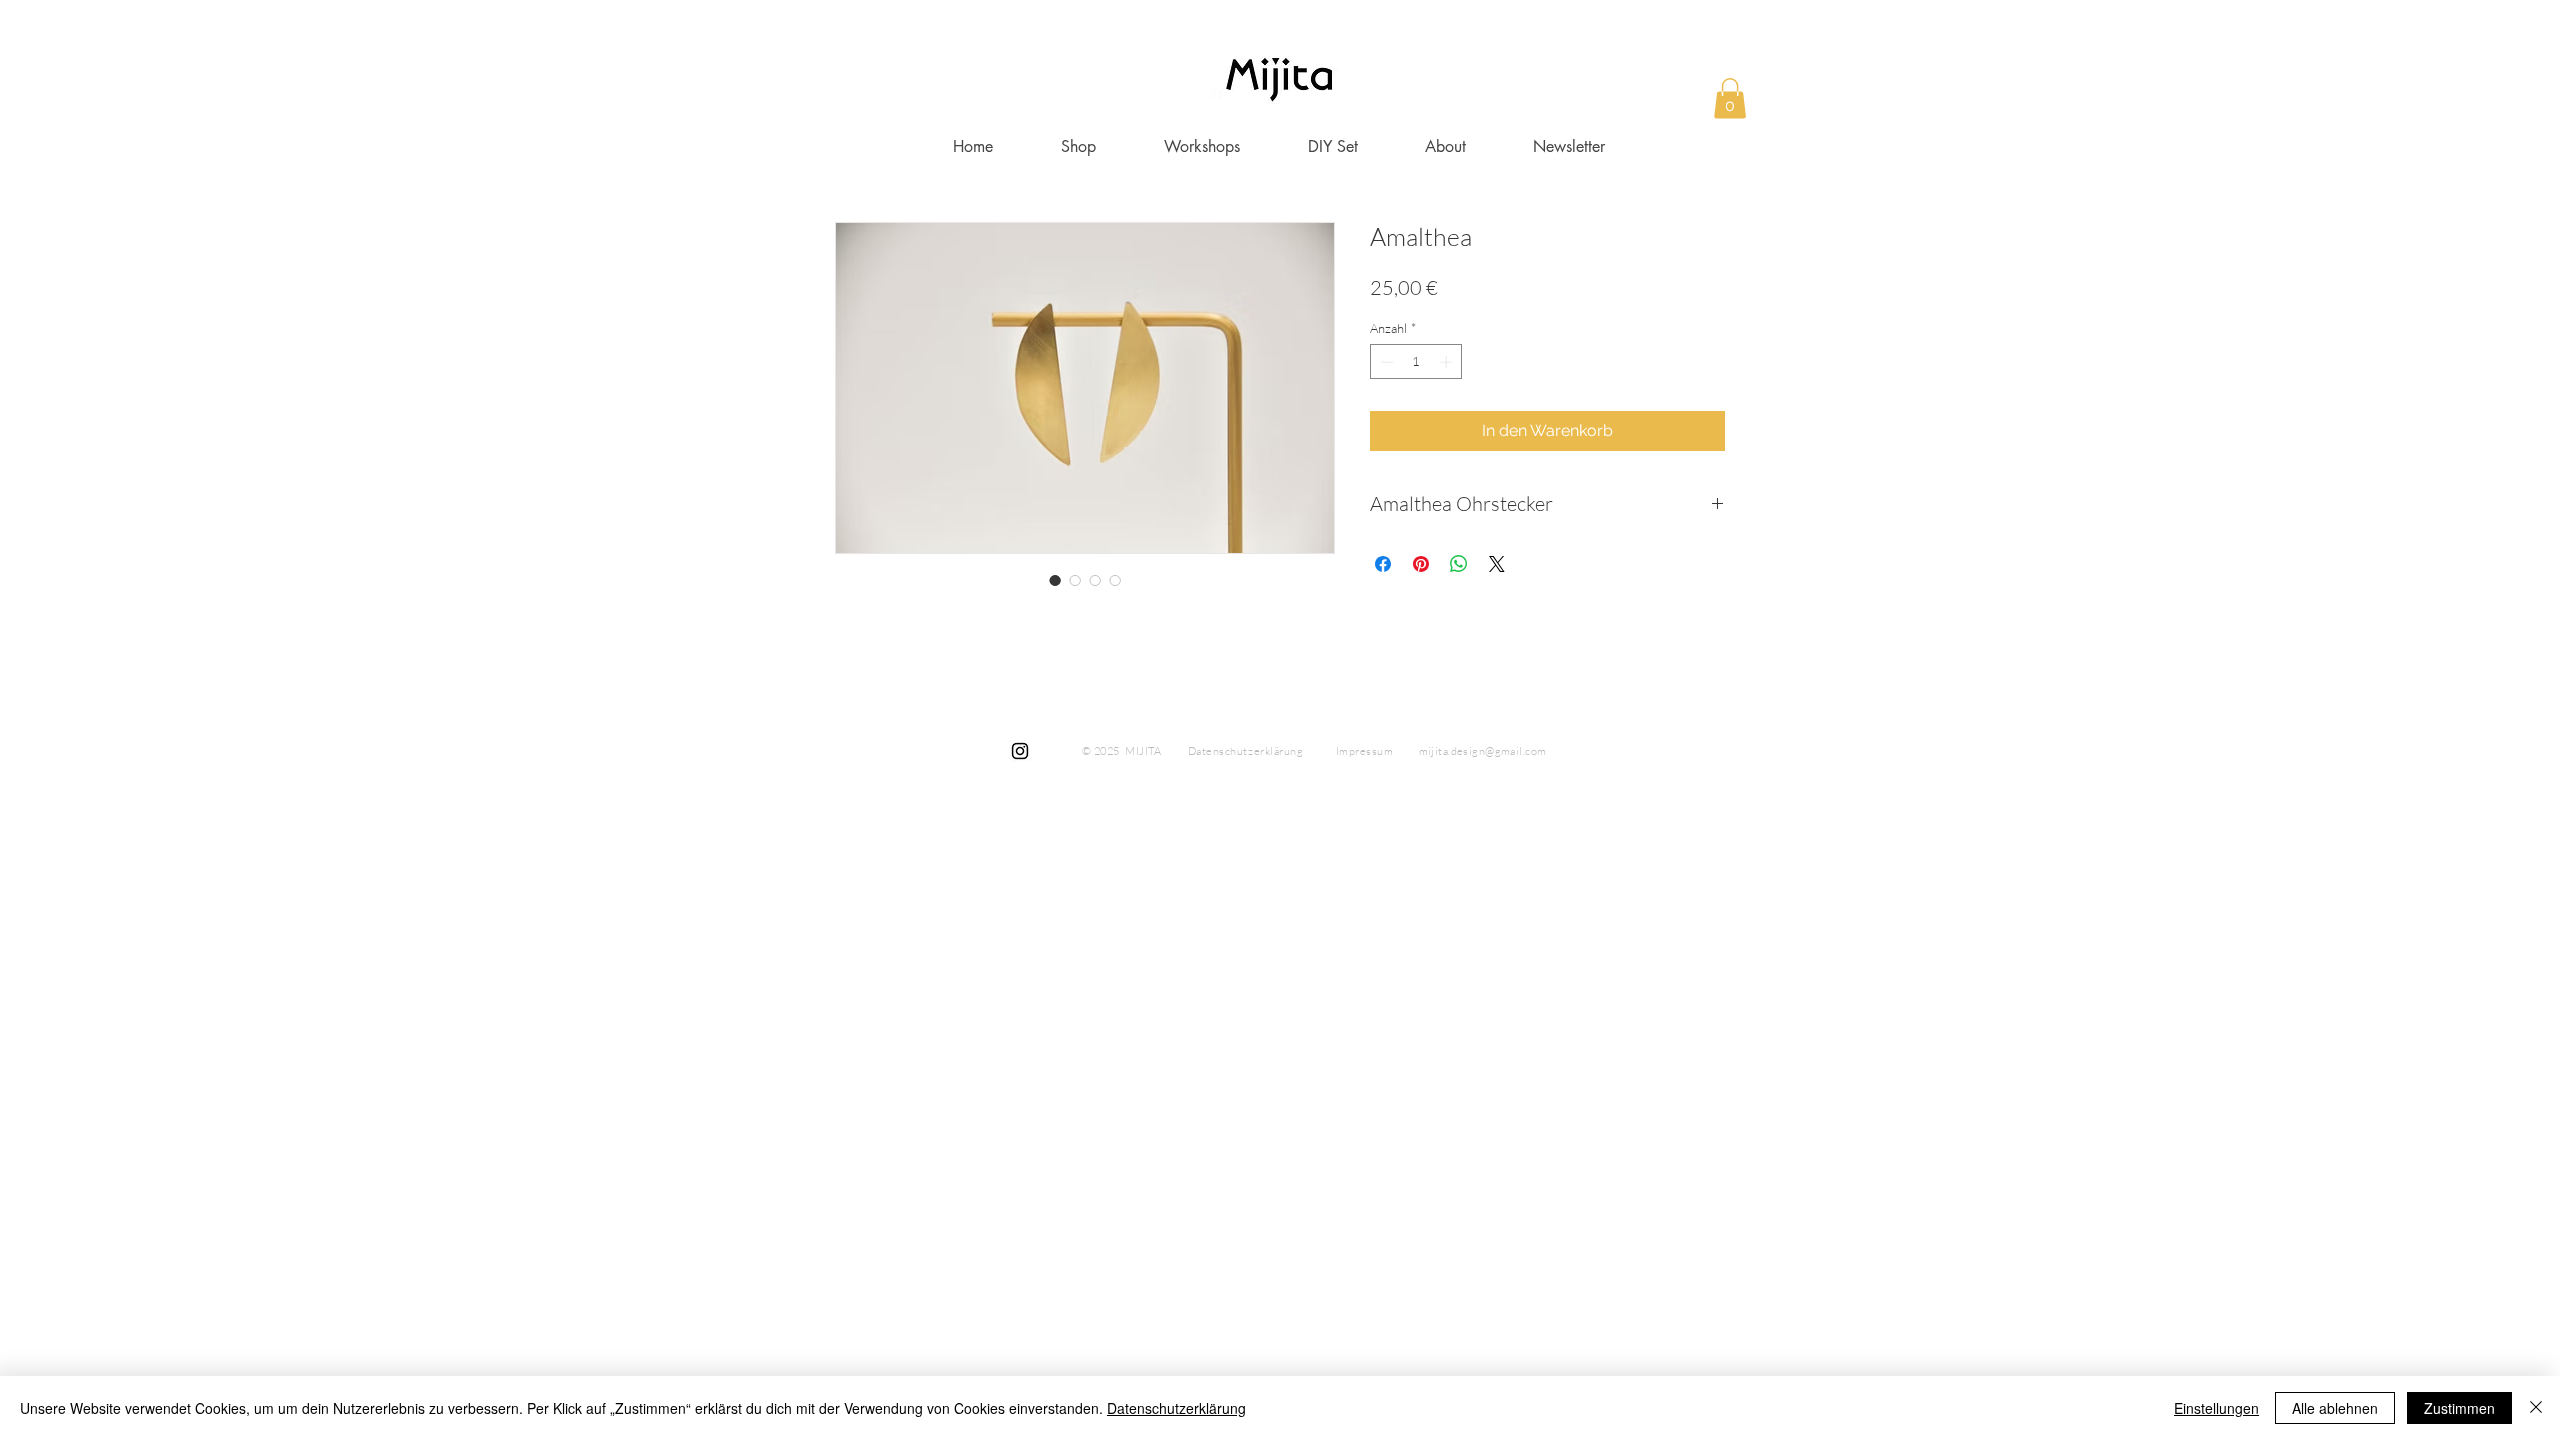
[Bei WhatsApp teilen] (1459, 564)
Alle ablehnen (2335, 1408)
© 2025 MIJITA (1122, 751)
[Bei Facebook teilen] (1383, 564)
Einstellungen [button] (2216, 1408)
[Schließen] (2536, 1408)
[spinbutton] (1416, 362)
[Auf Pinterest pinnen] (1421, 564)
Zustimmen (2459, 1408)
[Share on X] (1497, 564)
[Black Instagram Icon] (1020, 751)
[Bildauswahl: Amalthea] (1055, 580)
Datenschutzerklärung (1176, 1408)
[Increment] (1448, 362)
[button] (1730, 98)
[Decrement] (1385, 362)
